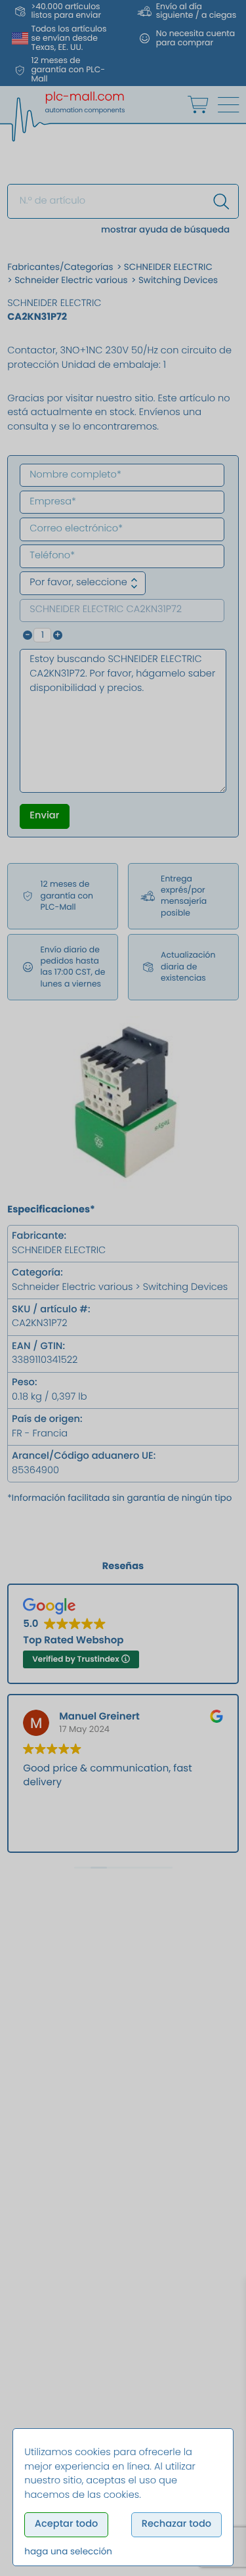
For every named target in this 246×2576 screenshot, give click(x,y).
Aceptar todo (67, 2524)
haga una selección (68, 2551)
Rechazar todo (176, 2524)
